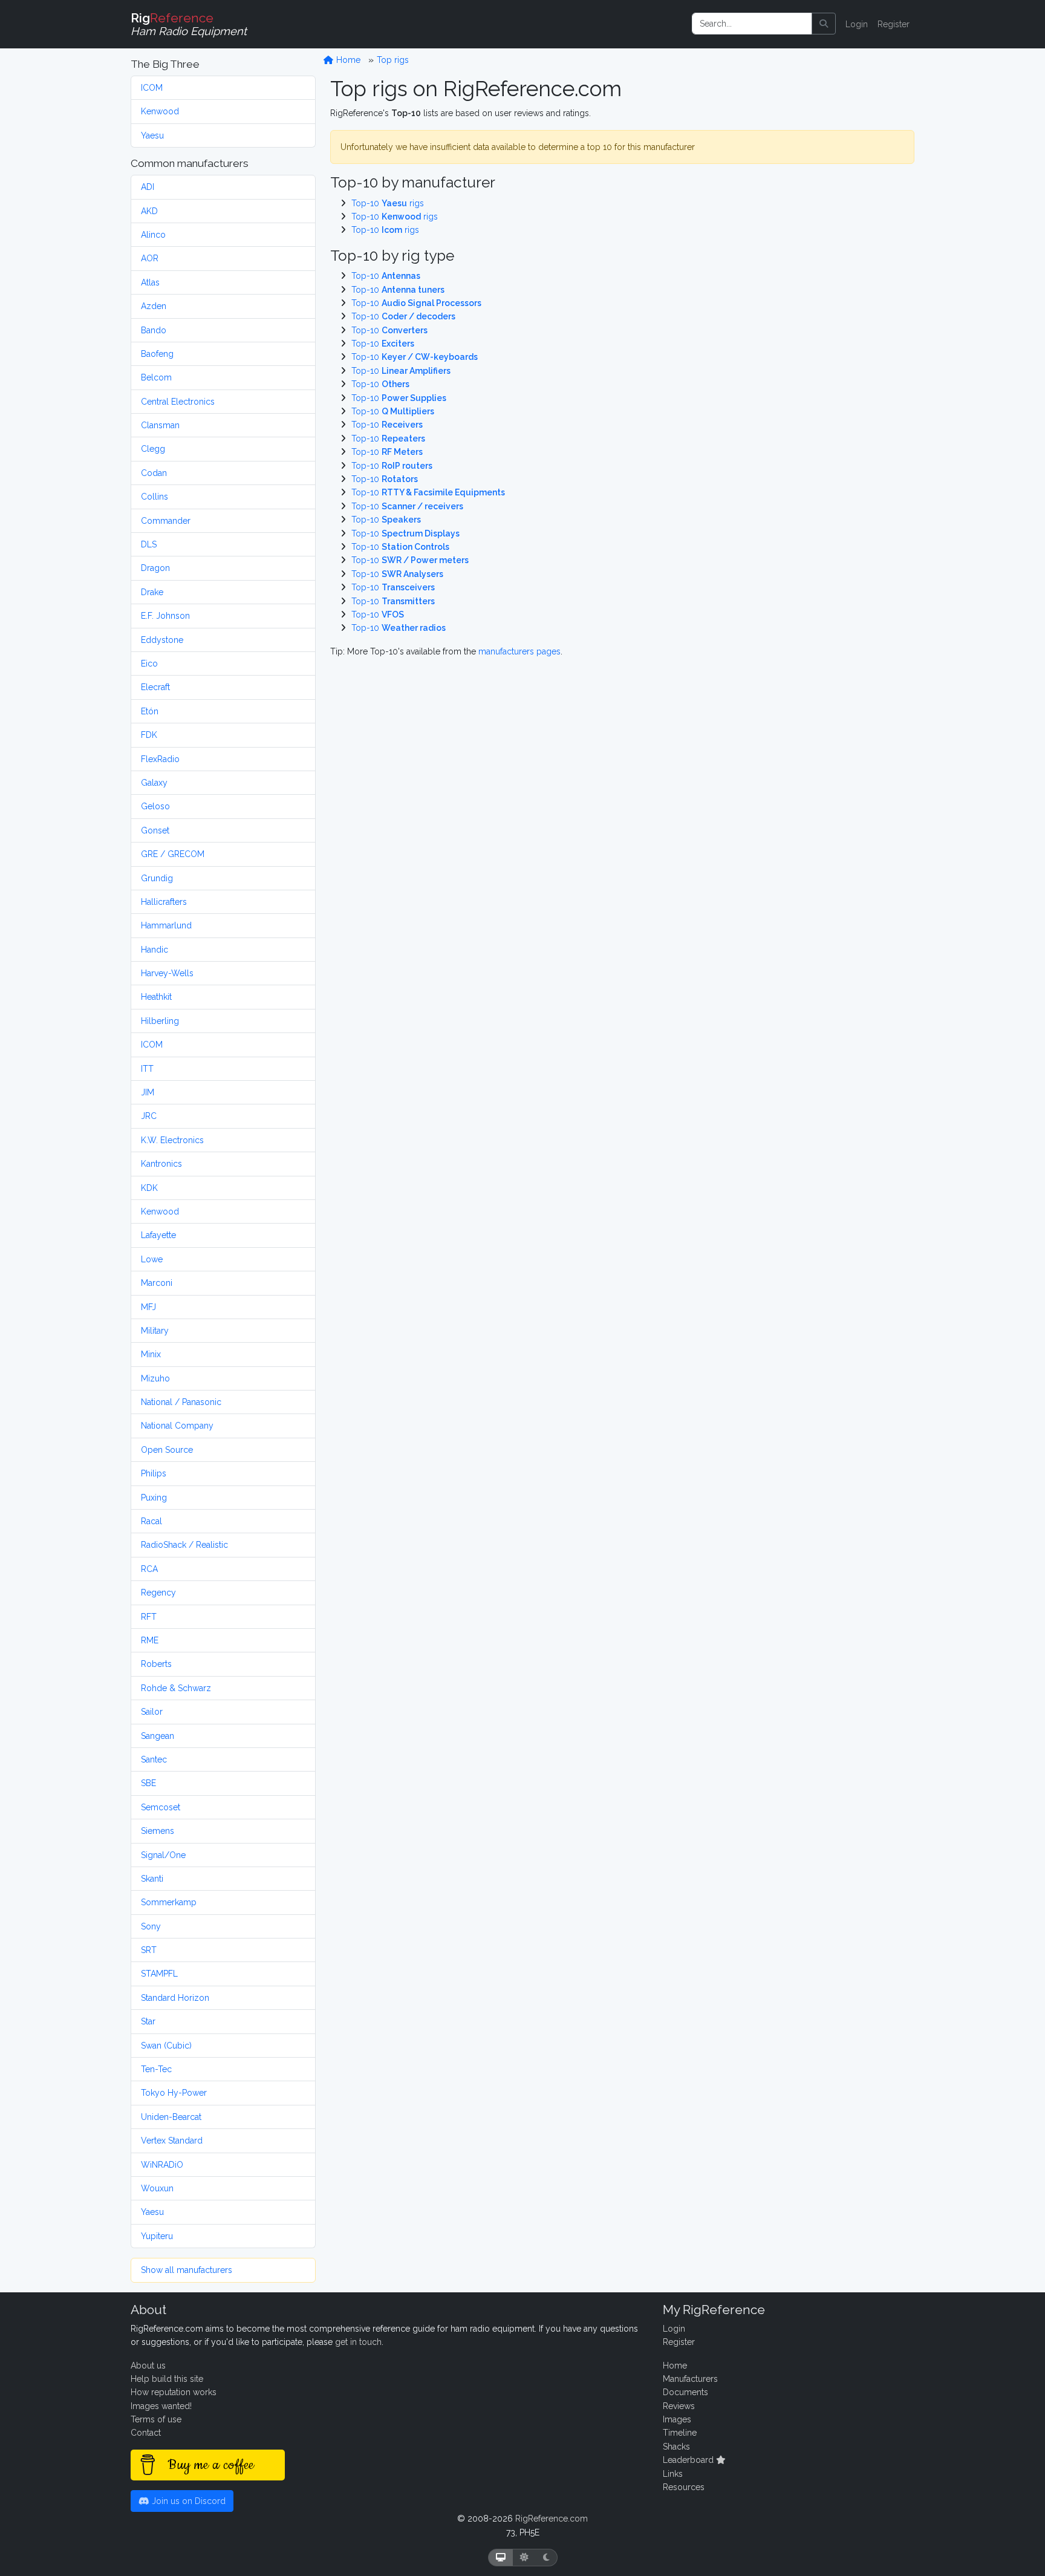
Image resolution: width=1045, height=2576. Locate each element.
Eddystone (162, 640)
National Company (177, 1426)
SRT (149, 1950)
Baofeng (157, 354)
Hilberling (160, 1021)
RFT (149, 1617)
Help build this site (167, 2379)
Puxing (154, 1498)
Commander (166, 521)
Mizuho (155, 1378)
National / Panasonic (181, 1402)
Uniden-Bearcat (171, 2117)
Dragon (155, 568)
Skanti (152, 1879)
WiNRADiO (162, 2165)
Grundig (157, 878)
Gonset (155, 830)
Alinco (153, 235)
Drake (152, 592)
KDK (149, 1188)
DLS (149, 544)
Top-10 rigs (388, 203)
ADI (148, 187)
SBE (148, 1783)
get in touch (358, 2342)
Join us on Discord (187, 2501)
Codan (154, 473)
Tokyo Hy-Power (174, 2093)
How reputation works (174, 2392)
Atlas (150, 282)
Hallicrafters (164, 902)
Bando (154, 330)
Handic (155, 950)
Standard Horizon (175, 1998)
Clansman (160, 425)
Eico (149, 664)
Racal (151, 1521)
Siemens (158, 1831)
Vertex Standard (172, 2141)
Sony (151, 1926)
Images (677, 2419)
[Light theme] (524, 2558)
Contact (146, 2433)
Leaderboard (689, 2460)
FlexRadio (160, 759)
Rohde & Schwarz (176, 1688)
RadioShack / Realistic (184, 1545)
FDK (149, 735)
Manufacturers (690, 2379)
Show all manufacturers (187, 2270)
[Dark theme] (546, 2558)
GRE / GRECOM (173, 854)
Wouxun (157, 2188)
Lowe (152, 1259)
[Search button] (824, 24)
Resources (684, 2487)
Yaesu (152, 135)
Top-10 (386, 276)
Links (673, 2474)
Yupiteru (157, 2236)
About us (148, 2366)
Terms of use (156, 2419)
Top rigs (393, 60)
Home (347, 60)
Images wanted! (161, 2406)
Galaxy (154, 783)
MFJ (148, 1307)
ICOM (152, 88)
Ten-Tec (156, 2069)
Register (894, 24)
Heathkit (156, 997)
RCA (149, 1569)
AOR (150, 258)
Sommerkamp (169, 1902)
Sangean (158, 1736)
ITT (147, 1069)
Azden (154, 306)
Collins (155, 497)
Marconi (157, 1283)
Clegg (153, 449)
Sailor (152, 1712)
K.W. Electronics (172, 1140)
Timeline (680, 2433)
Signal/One (163, 1855)
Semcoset (161, 1807)
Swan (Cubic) (166, 2046)
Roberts (156, 1664)
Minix (151, 1354)
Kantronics (161, 1164)
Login (857, 24)
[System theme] (501, 2558)
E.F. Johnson (165, 616)
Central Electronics (178, 402)
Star (148, 2021)
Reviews (679, 2406)
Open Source (167, 1450)
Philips (154, 1473)
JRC (149, 1116)
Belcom (156, 377)
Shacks (676, 2447)
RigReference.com (552, 2519)
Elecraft (155, 687)
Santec (154, 1759)
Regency (158, 1593)
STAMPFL (159, 1974)
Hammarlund (166, 925)
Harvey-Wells (167, 973)
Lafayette (158, 1235)
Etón (150, 711)
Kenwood (160, 111)
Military (155, 1331)
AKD (149, 211)
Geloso (155, 806)
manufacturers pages (519, 651)
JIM (148, 1092)
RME (150, 1640)
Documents (685, 2392)
